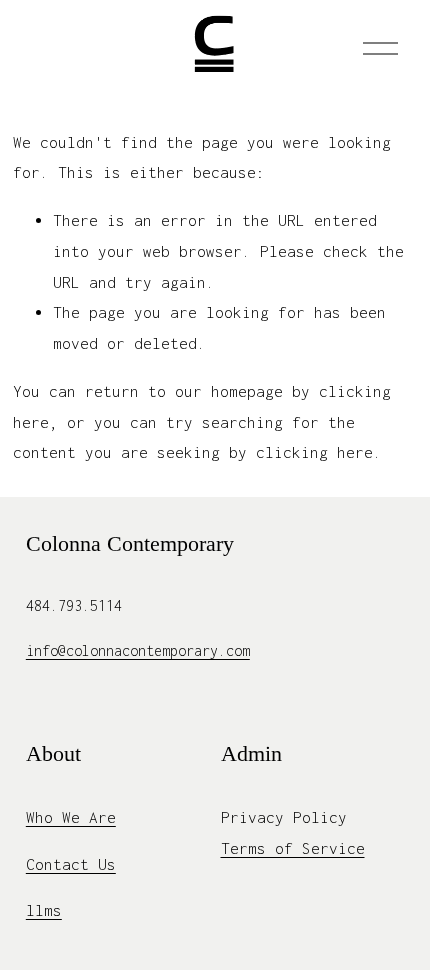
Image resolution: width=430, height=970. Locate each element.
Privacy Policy (284, 817)
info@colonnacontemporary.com (138, 650)
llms (44, 910)
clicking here (314, 452)
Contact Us (71, 864)
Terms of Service (293, 848)
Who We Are (71, 817)
